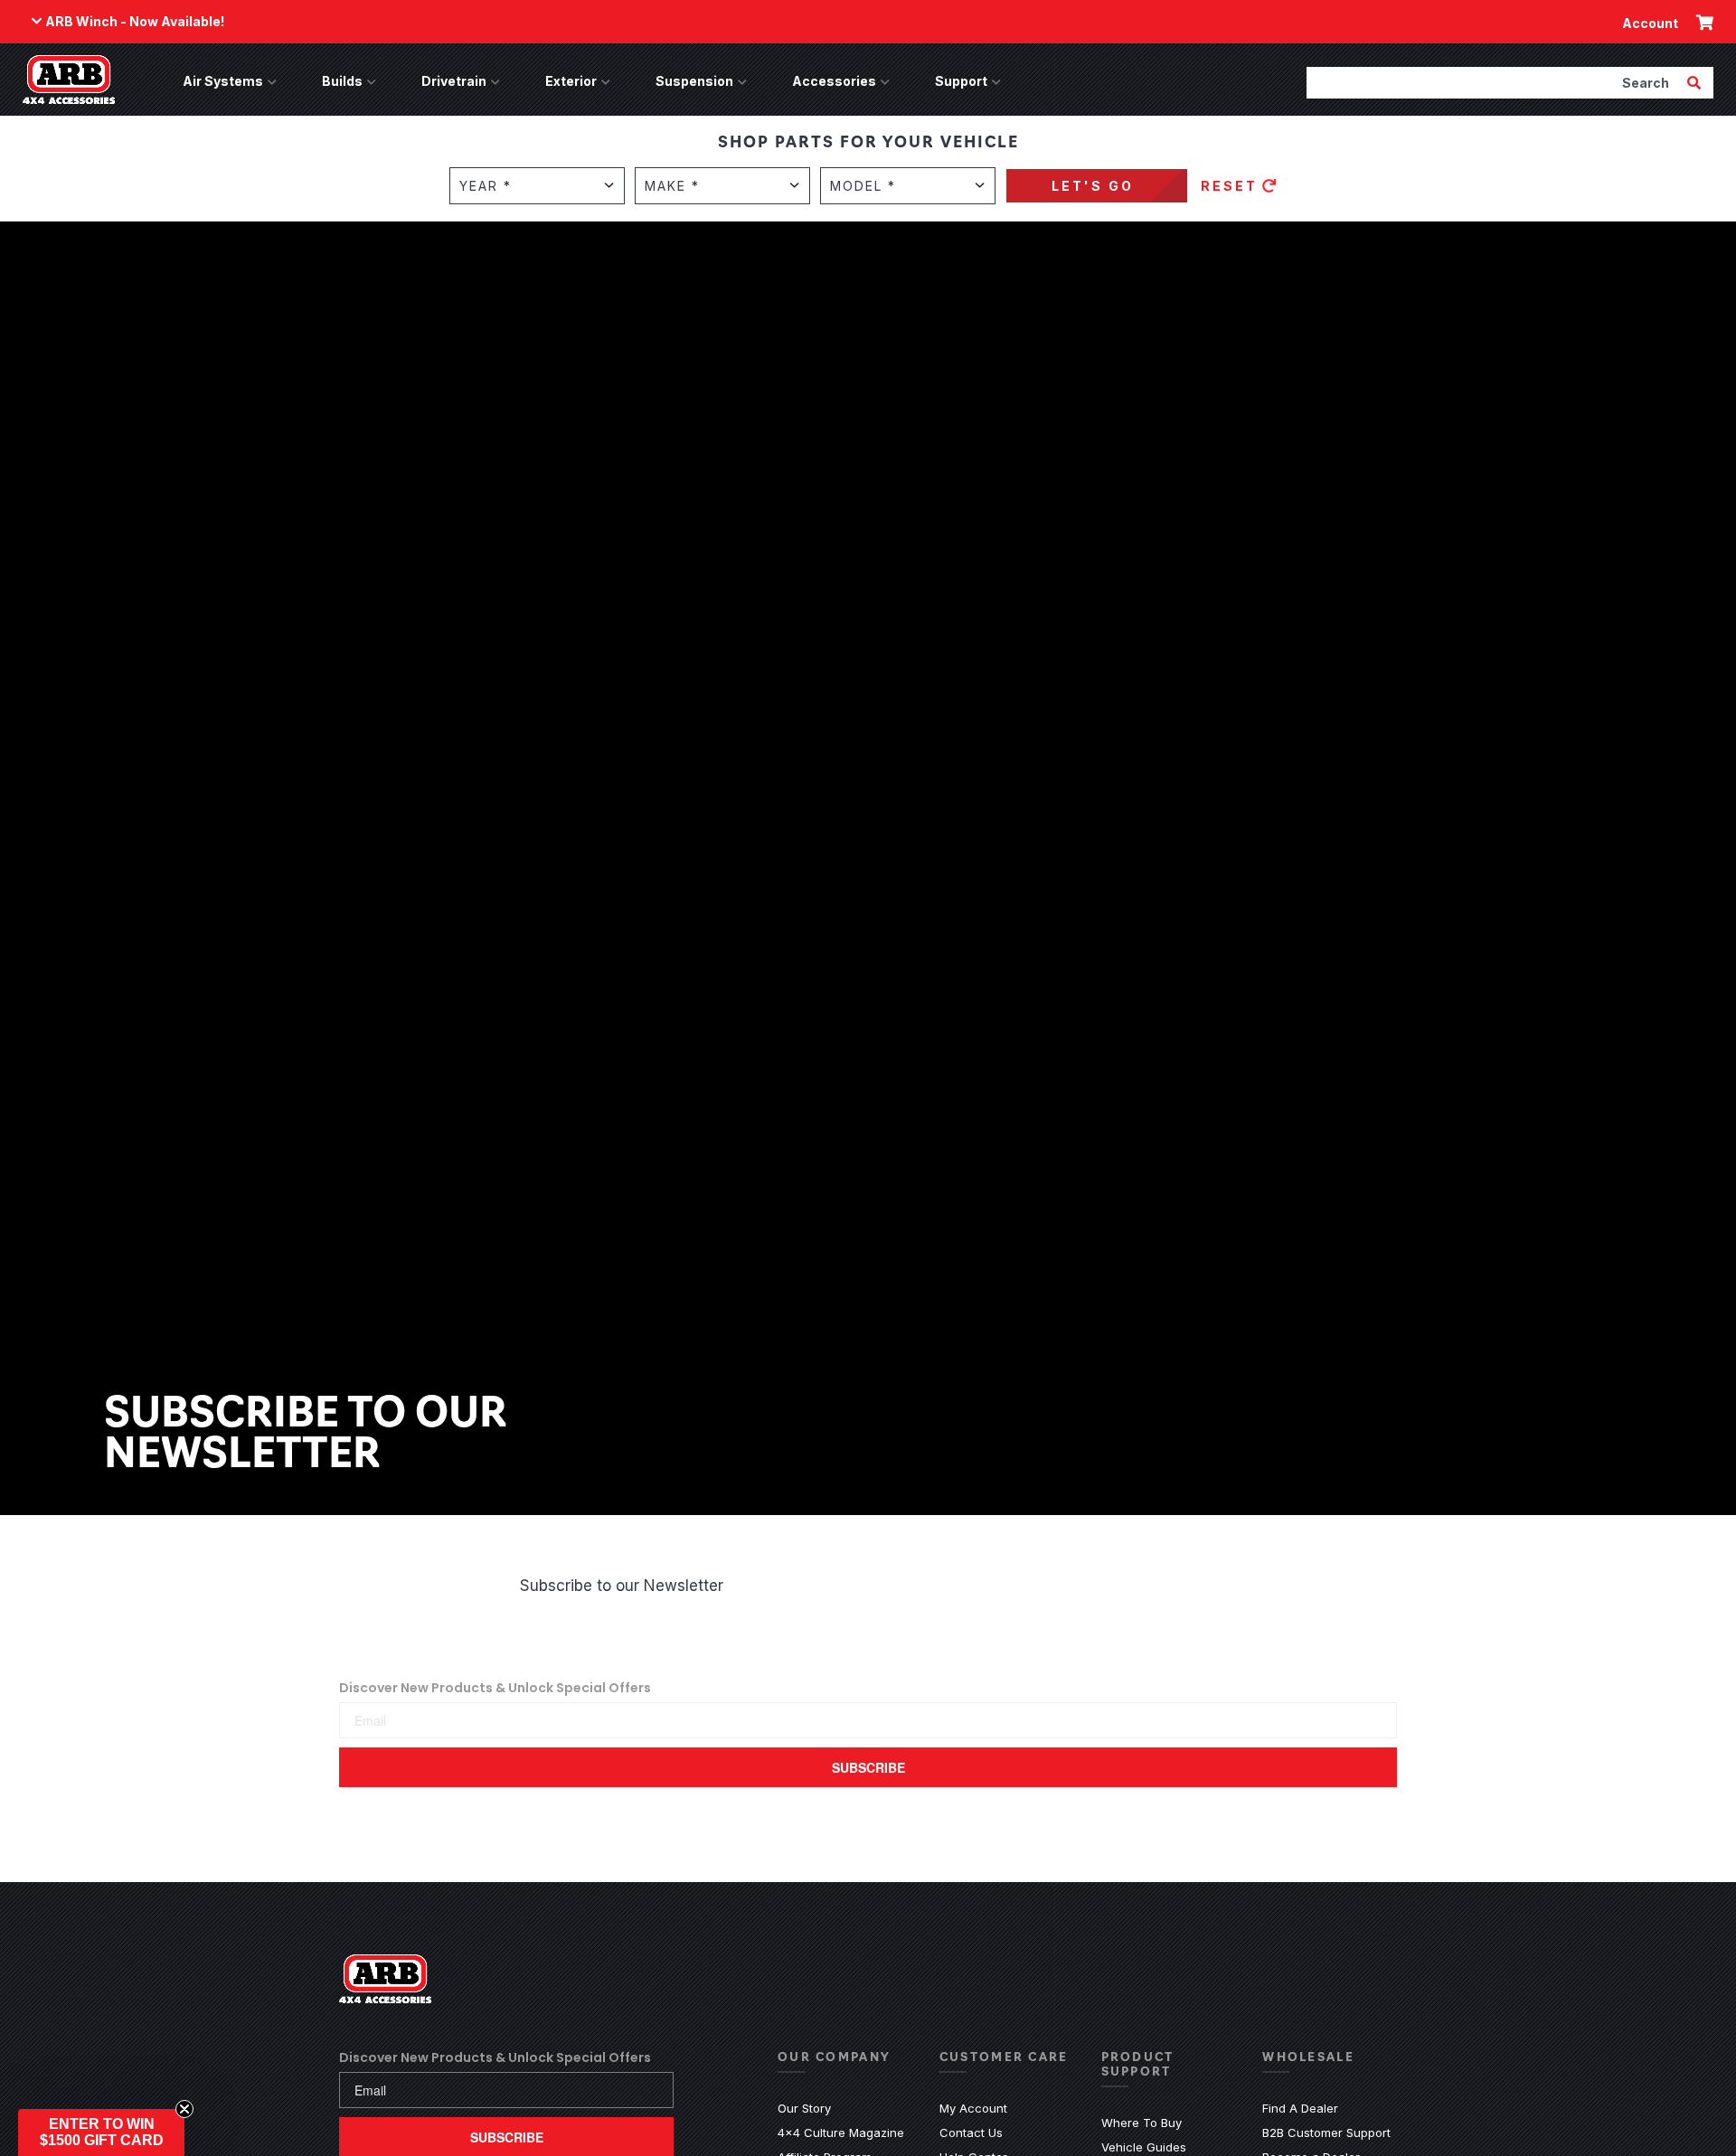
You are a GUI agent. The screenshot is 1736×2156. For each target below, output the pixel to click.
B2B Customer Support (1326, 2132)
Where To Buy (1142, 2123)
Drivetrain (454, 81)
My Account (973, 2108)
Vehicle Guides (1144, 2147)
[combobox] (1495, 82)
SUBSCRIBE (868, 1767)
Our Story (804, 2108)
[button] (101, 2132)
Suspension (694, 81)
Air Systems (223, 81)
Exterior (571, 81)
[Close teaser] (184, 2109)
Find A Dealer (1300, 2108)
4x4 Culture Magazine (841, 2132)
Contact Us (971, 2132)
